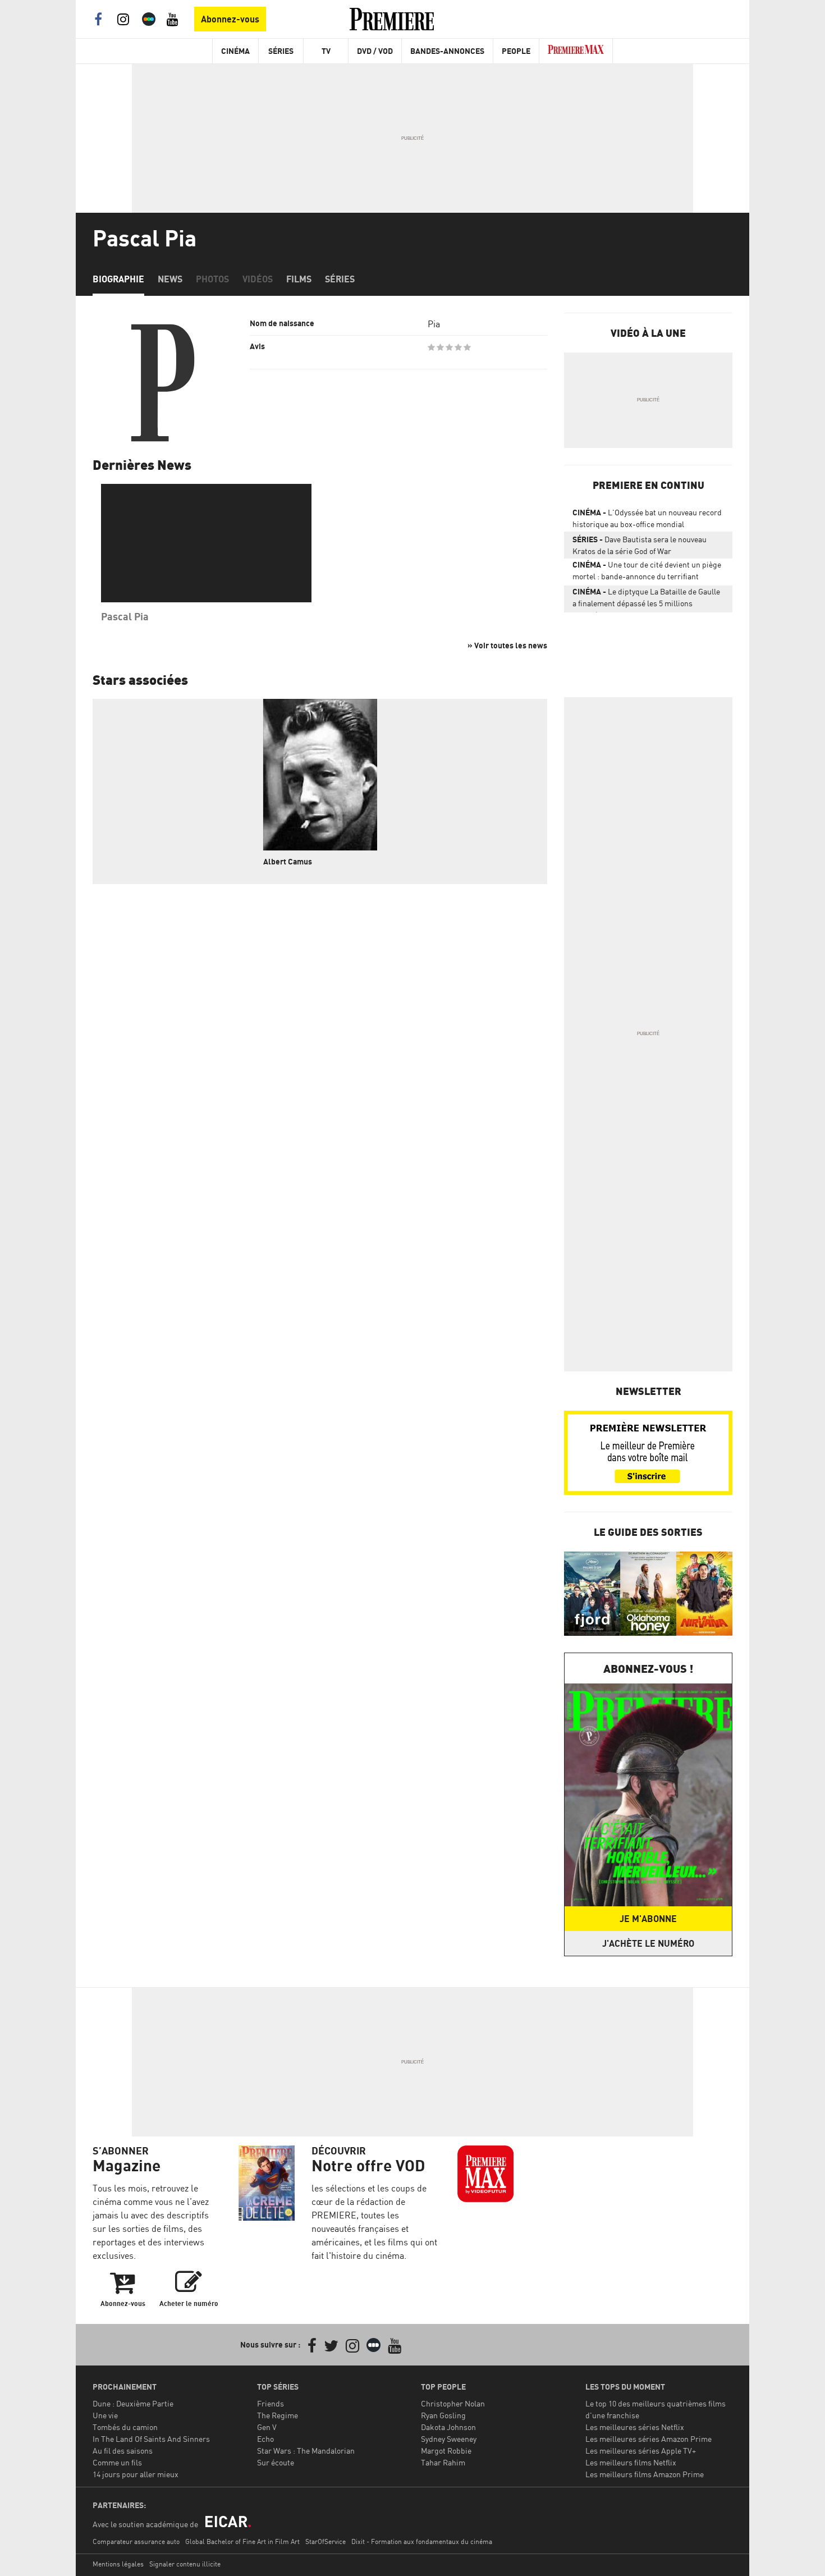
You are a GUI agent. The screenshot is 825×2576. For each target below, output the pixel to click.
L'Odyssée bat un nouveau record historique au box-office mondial (647, 518)
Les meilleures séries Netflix (635, 2427)
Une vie (105, 2415)
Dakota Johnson (448, 2427)
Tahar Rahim (443, 2462)
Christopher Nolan (453, 2403)
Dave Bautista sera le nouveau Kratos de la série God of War (640, 545)
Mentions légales (118, 2564)
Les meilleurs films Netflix (631, 2462)
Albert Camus (288, 861)
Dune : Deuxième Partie (133, 2403)
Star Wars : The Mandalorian (306, 2451)
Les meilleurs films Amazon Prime (645, 2474)
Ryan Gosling (443, 2415)
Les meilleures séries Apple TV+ (641, 2451)
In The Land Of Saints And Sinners (151, 2439)
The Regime (278, 2415)
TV (326, 51)
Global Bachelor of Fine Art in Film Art (242, 2541)
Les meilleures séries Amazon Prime (648, 2439)
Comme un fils (117, 2462)
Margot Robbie (446, 2451)
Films (299, 279)
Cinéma (235, 51)
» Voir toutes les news (507, 645)
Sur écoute (276, 2462)
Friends (271, 2403)
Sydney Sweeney (449, 2439)
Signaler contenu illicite (185, 2564)
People (516, 51)
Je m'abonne (648, 1919)
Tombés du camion (125, 2427)
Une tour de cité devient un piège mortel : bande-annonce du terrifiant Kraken (647, 573)
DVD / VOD (375, 51)
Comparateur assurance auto (136, 2541)
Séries (281, 51)
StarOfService (326, 2541)
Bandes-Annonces (447, 51)
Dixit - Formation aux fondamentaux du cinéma (422, 2541)
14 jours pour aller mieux (136, 2474)
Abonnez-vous (230, 19)
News (170, 279)
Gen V (267, 2427)
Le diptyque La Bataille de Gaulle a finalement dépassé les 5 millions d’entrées (646, 600)
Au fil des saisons (123, 2451)
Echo (265, 2439)
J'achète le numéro (648, 1943)
